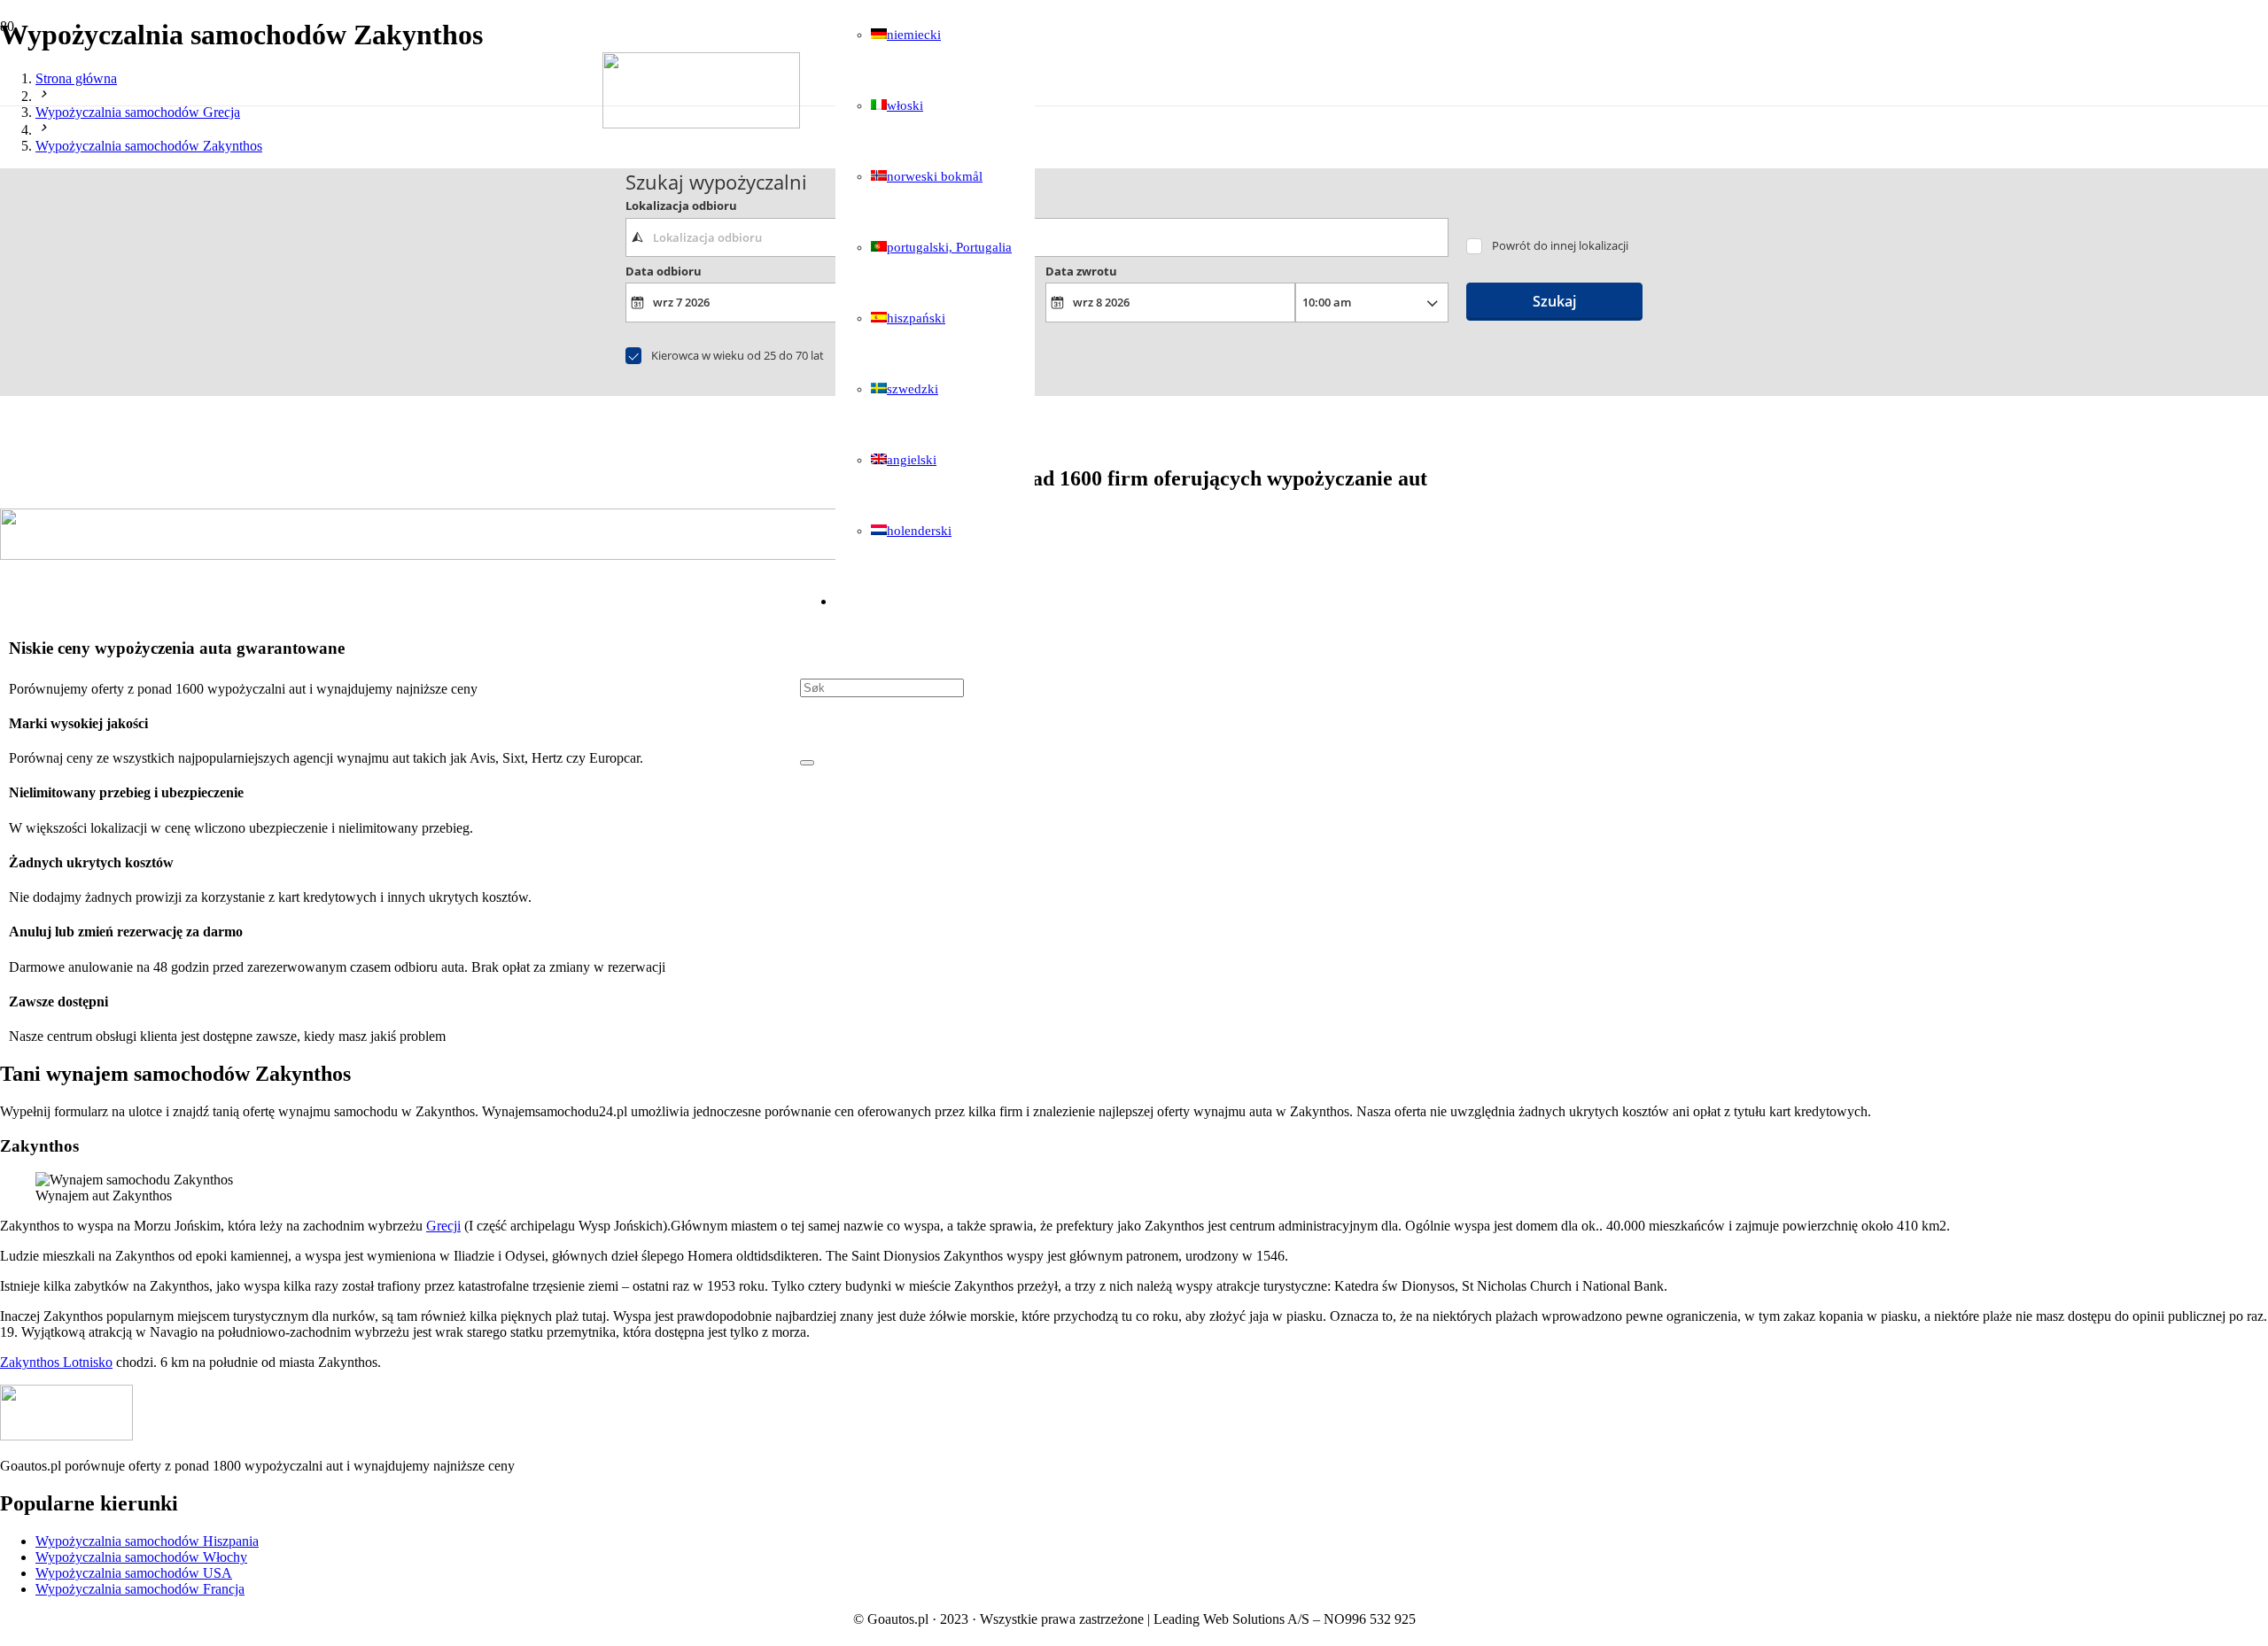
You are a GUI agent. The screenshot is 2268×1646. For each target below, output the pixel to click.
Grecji (443, 1226)
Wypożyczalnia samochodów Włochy (141, 1557)
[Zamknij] (807, 763)
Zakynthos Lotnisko (56, 1362)
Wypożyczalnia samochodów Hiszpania (147, 1541)
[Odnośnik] (701, 124)
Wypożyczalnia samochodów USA (134, 1573)
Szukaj (1554, 301)
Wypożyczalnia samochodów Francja (140, 1589)
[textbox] (1037, 237)
